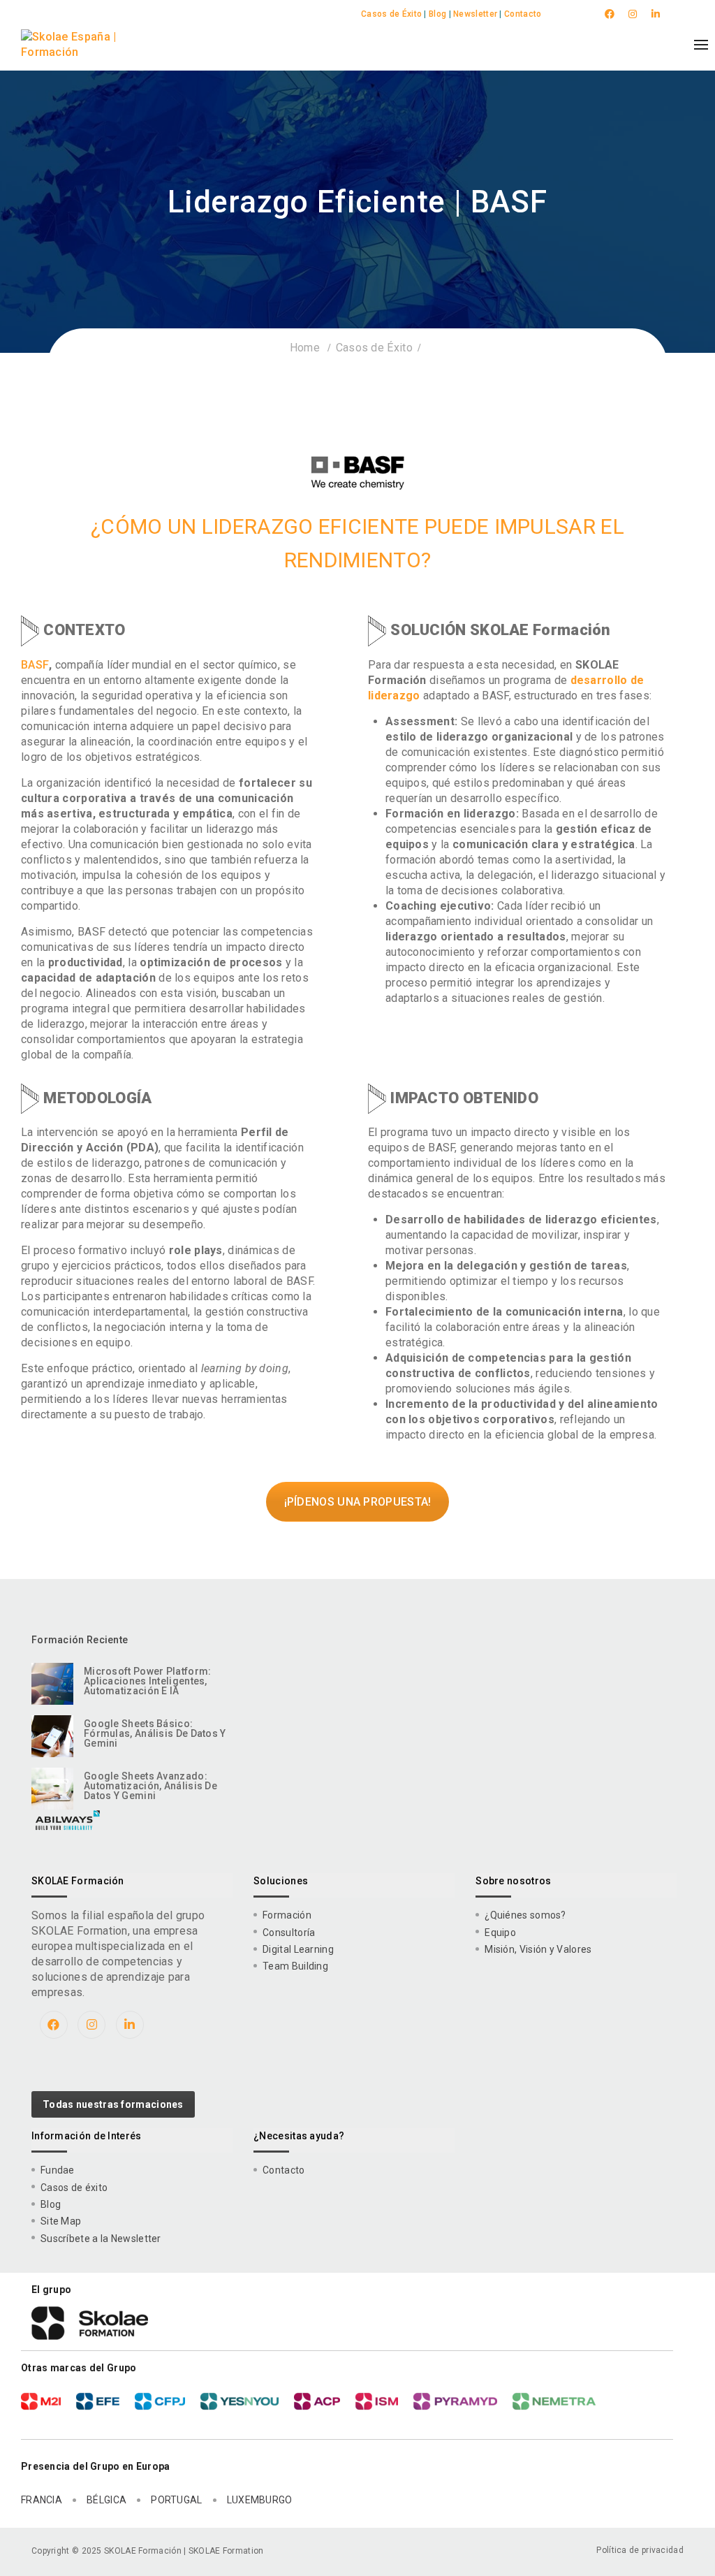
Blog (437, 14)
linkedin (657, 14)
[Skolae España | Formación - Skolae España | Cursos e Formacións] (86, 45)
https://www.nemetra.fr (554, 2401)
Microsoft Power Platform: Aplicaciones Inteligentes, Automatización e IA (148, 1681)
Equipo (500, 1933)
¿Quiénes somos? (525, 1915)
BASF (35, 665)
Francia (42, 2500)
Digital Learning (298, 1949)
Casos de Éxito (391, 14)
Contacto (523, 14)
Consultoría (289, 1933)
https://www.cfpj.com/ (160, 2401)
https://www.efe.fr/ (98, 2401)
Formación (287, 1915)
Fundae (58, 2170)
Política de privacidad (640, 2550)
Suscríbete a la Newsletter (101, 2239)
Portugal (176, 2500)
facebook (611, 14)
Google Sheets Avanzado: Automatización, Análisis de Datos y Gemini (150, 1786)
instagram (634, 14)
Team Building (295, 1966)
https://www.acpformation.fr (317, 2401)
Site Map (61, 2221)
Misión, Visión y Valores (538, 1949)
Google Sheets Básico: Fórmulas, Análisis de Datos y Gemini (155, 1733)
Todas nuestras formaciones (113, 2104)
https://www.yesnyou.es (239, 2401)
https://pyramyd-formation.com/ (455, 2401)
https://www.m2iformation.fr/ (41, 2401)
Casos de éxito (74, 2188)
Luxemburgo (260, 2500)
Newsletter (475, 14)
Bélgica (106, 2500)
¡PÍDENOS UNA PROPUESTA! (358, 1502)
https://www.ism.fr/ (377, 2401)
